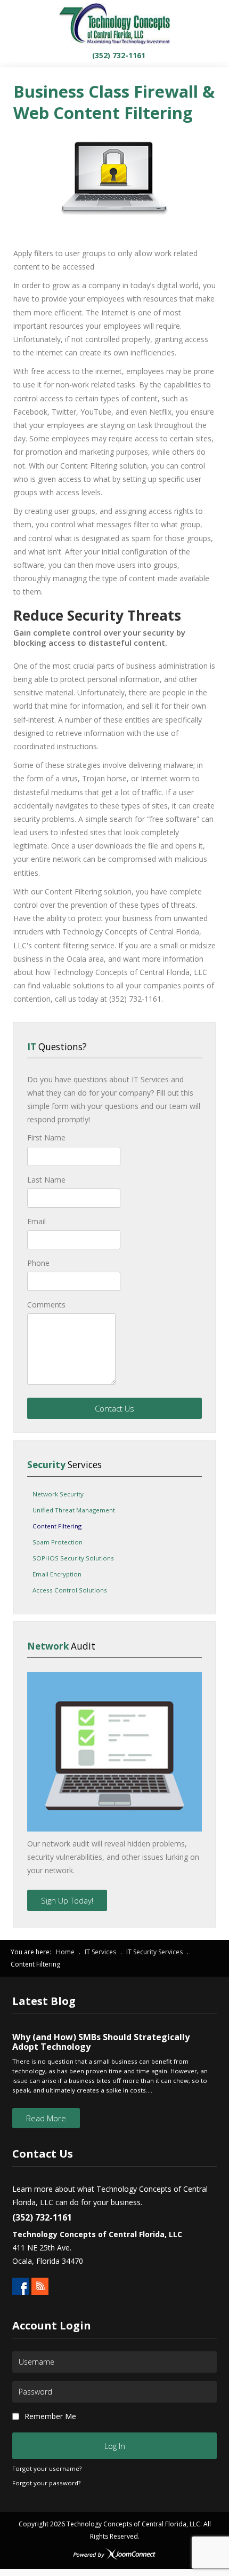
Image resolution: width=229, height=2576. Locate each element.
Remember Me (50, 2416)
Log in (115, 2446)
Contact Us (114, 1408)
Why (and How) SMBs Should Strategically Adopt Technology (101, 2042)
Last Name (46, 1180)
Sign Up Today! (67, 1900)
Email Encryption (57, 1574)
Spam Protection (58, 1542)
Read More (46, 2118)
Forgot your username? (47, 2468)
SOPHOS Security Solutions (73, 1558)
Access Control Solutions (70, 1590)
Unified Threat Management (74, 1510)
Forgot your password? (46, 2483)
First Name (46, 1138)
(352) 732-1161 (118, 55)
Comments (46, 1305)
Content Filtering (57, 1526)
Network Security (58, 1494)
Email (36, 1221)
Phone (38, 1263)
